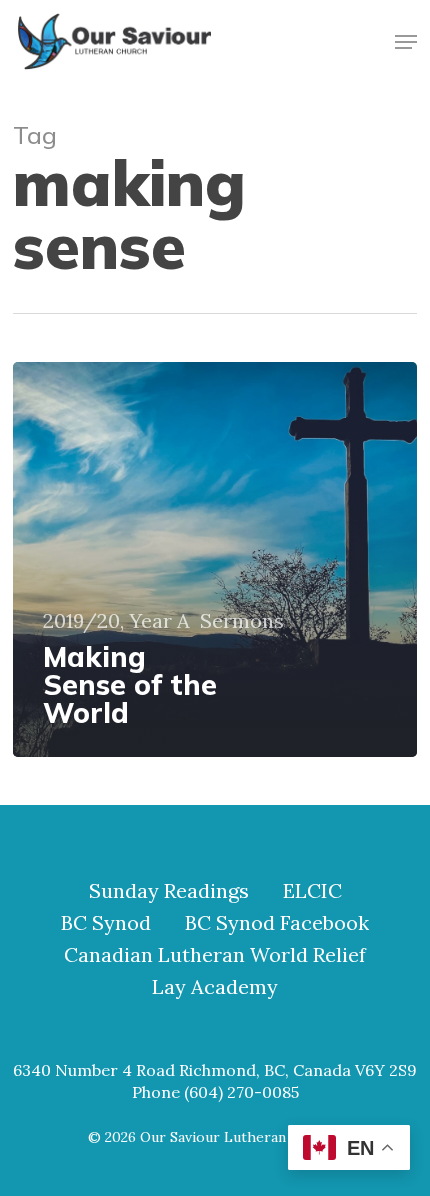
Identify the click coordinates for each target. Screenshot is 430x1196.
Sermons (242, 621)
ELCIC (312, 891)
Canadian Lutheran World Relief (215, 955)
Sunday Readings (169, 891)
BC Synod (106, 923)
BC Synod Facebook (277, 923)
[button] (406, 42)
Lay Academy (215, 987)
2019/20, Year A (116, 621)
